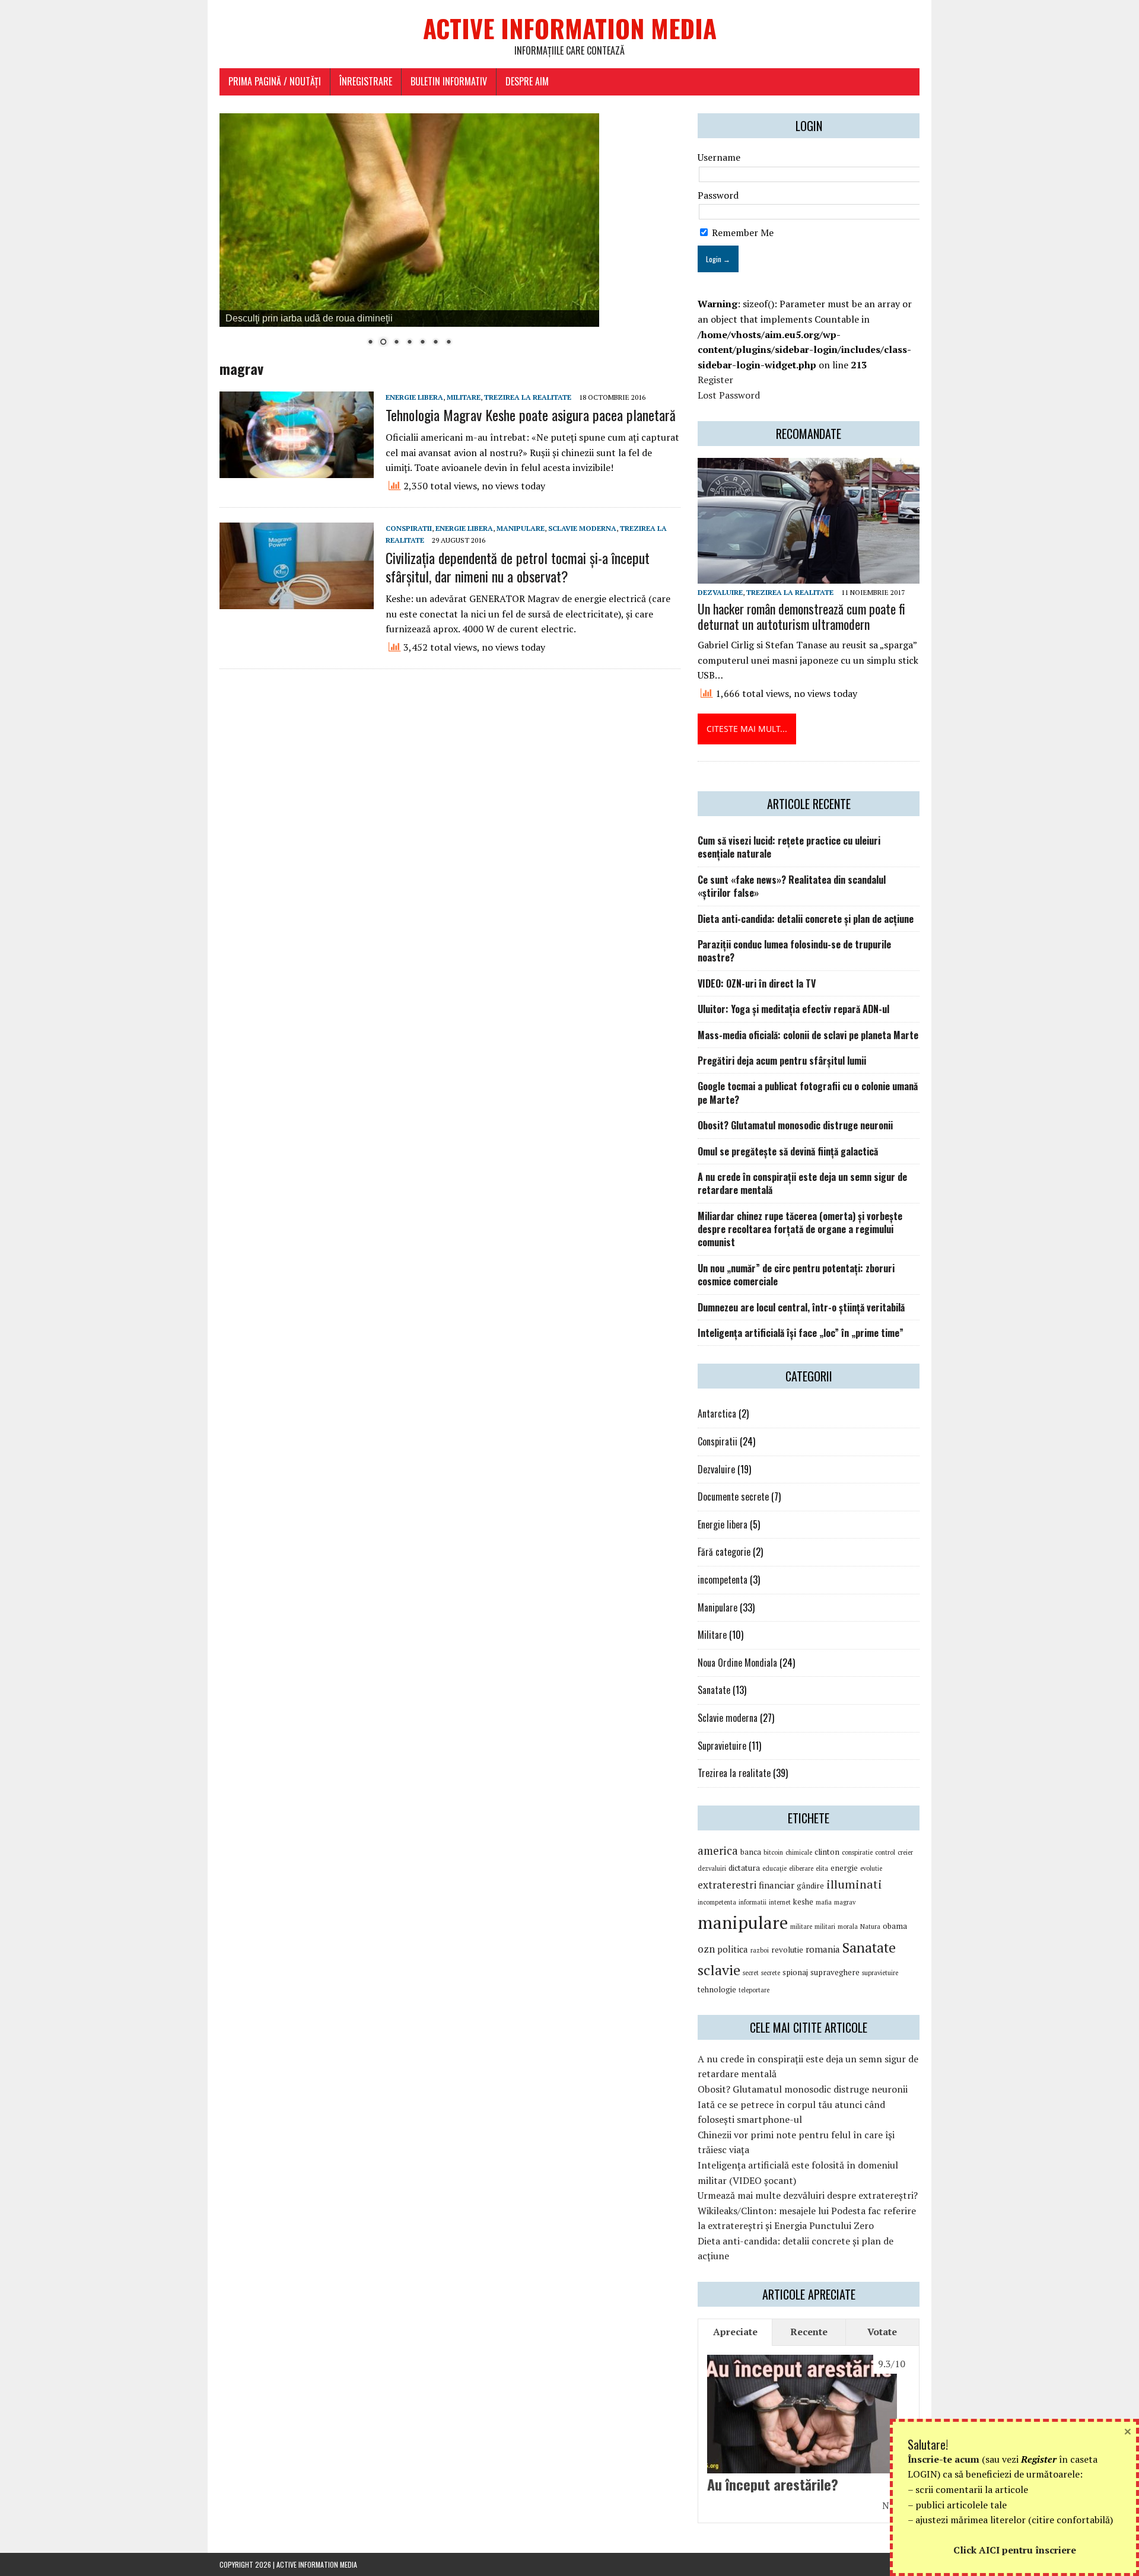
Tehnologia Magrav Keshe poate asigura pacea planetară (531, 415)
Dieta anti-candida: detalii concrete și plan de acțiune (806, 919)
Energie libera (414, 397)
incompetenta (723, 1580)
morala (848, 1927)
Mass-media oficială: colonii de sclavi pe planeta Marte (808, 1035)
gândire (810, 1886)
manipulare (743, 1922)
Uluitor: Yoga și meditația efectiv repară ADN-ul (793, 1009)
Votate (882, 2332)
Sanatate (714, 1690)
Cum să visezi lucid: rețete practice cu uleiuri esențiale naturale (789, 847)
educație (774, 1868)
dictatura (744, 1868)
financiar (777, 1885)
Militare (464, 397)
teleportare (754, 1990)
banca (751, 1852)
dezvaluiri (712, 1868)
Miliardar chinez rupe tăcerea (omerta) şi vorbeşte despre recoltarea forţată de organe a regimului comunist (800, 1229)
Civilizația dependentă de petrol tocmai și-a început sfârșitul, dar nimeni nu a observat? (518, 567)
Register (715, 380)
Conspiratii (409, 528)
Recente (809, 2332)
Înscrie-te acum (944, 2459)
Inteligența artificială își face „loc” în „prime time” (801, 1333)
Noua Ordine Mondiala (737, 1663)
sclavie (719, 1970)
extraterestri (727, 1885)
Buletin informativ (449, 81)
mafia (824, 1902)
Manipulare (521, 528)
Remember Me (742, 233)
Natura (870, 1927)
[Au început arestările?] (802, 2466)
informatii (753, 1902)
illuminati (854, 1884)
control (885, 1852)
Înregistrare (366, 81)
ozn (706, 1949)
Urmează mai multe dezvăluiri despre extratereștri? (808, 2195)
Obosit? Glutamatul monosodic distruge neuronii (795, 1125)
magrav (845, 1902)
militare (801, 1927)
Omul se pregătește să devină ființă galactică (788, 1151)
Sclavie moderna (582, 528)
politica (733, 1949)
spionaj (795, 1972)
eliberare (801, 1868)
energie (844, 1868)
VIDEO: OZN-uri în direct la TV (757, 983)
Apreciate (735, 2332)
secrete (771, 1973)
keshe (803, 1902)
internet (780, 1902)
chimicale (799, 1852)
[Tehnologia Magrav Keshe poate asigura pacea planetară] (297, 470)
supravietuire (880, 1973)
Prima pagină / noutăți (275, 81)
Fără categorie (724, 1552)
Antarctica (717, 1413)
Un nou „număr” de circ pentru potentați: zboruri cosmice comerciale (796, 1275)
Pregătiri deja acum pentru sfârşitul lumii (782, 1061)
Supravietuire (722, 1746)
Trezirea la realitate (528, 397)
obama (895, 1926)
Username (719, 157)
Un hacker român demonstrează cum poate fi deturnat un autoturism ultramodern (801, 616)
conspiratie (857, 1852)
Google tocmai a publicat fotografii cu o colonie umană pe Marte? (808, 1093)
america (718, 1851)
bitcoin (773, 1852)
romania (823, 1949)
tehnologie (717, 1989)
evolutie (871, 1868)
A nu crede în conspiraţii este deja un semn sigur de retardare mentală (802, 1183)
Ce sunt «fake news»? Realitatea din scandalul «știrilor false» (792, 886)
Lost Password (729, 395)
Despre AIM (527, 81)
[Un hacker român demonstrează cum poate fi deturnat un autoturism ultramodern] (809, 575)
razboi (760, 1950)
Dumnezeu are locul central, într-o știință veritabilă (801, 1307)
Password (718, 195)
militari (825, 1927)
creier (905, 1852)
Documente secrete (733, 1496)
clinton (827, 1852)
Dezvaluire (720, 592)
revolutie (787, 1950)
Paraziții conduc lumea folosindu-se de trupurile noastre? (794, 951)
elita (822, 1868)
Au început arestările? (773, 2484)
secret (751, 1973)
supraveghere (835, 1972)
